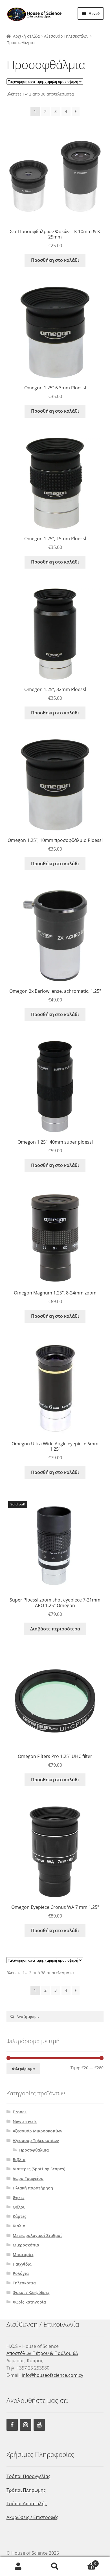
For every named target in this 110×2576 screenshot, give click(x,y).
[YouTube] (39, 2425)
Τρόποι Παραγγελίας (28, 2476)
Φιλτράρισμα (23, 2069)
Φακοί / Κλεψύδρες (31, 2292)
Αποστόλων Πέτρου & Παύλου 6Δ (42, 2353)
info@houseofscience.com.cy (52, 2375)
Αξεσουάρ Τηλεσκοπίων (66, 36)
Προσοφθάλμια (34, 2150)
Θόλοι (19, 2207)
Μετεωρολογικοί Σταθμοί (37, 2235)
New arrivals (25, 2121)
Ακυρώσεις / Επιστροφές (32, 2517)
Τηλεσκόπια (24, 2283)
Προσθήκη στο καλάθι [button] (55, 260)
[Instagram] (26, 2425)
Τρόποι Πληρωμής (26, 2490)
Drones (20, 2112)
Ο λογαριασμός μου (18, 2566)
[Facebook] (12, 2425)
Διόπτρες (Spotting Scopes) (39, 2169)
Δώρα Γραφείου (28, 2178)
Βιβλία (19, 2160)
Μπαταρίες (23, 2254)
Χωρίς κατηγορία (29, 2302)
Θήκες (19, 2197)
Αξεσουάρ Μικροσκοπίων (38, 2131)
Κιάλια (19, 2226)
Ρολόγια (21, 2273)
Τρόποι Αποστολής (27, 2504)
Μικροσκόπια (26, 2245)
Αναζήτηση (55, 2566)
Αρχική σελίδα (26, 36)
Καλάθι (85, 2562)
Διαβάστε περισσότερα (55, 1629)
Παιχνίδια (22, 2264)
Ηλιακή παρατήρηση (33, 2188)
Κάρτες (19, 2216)
